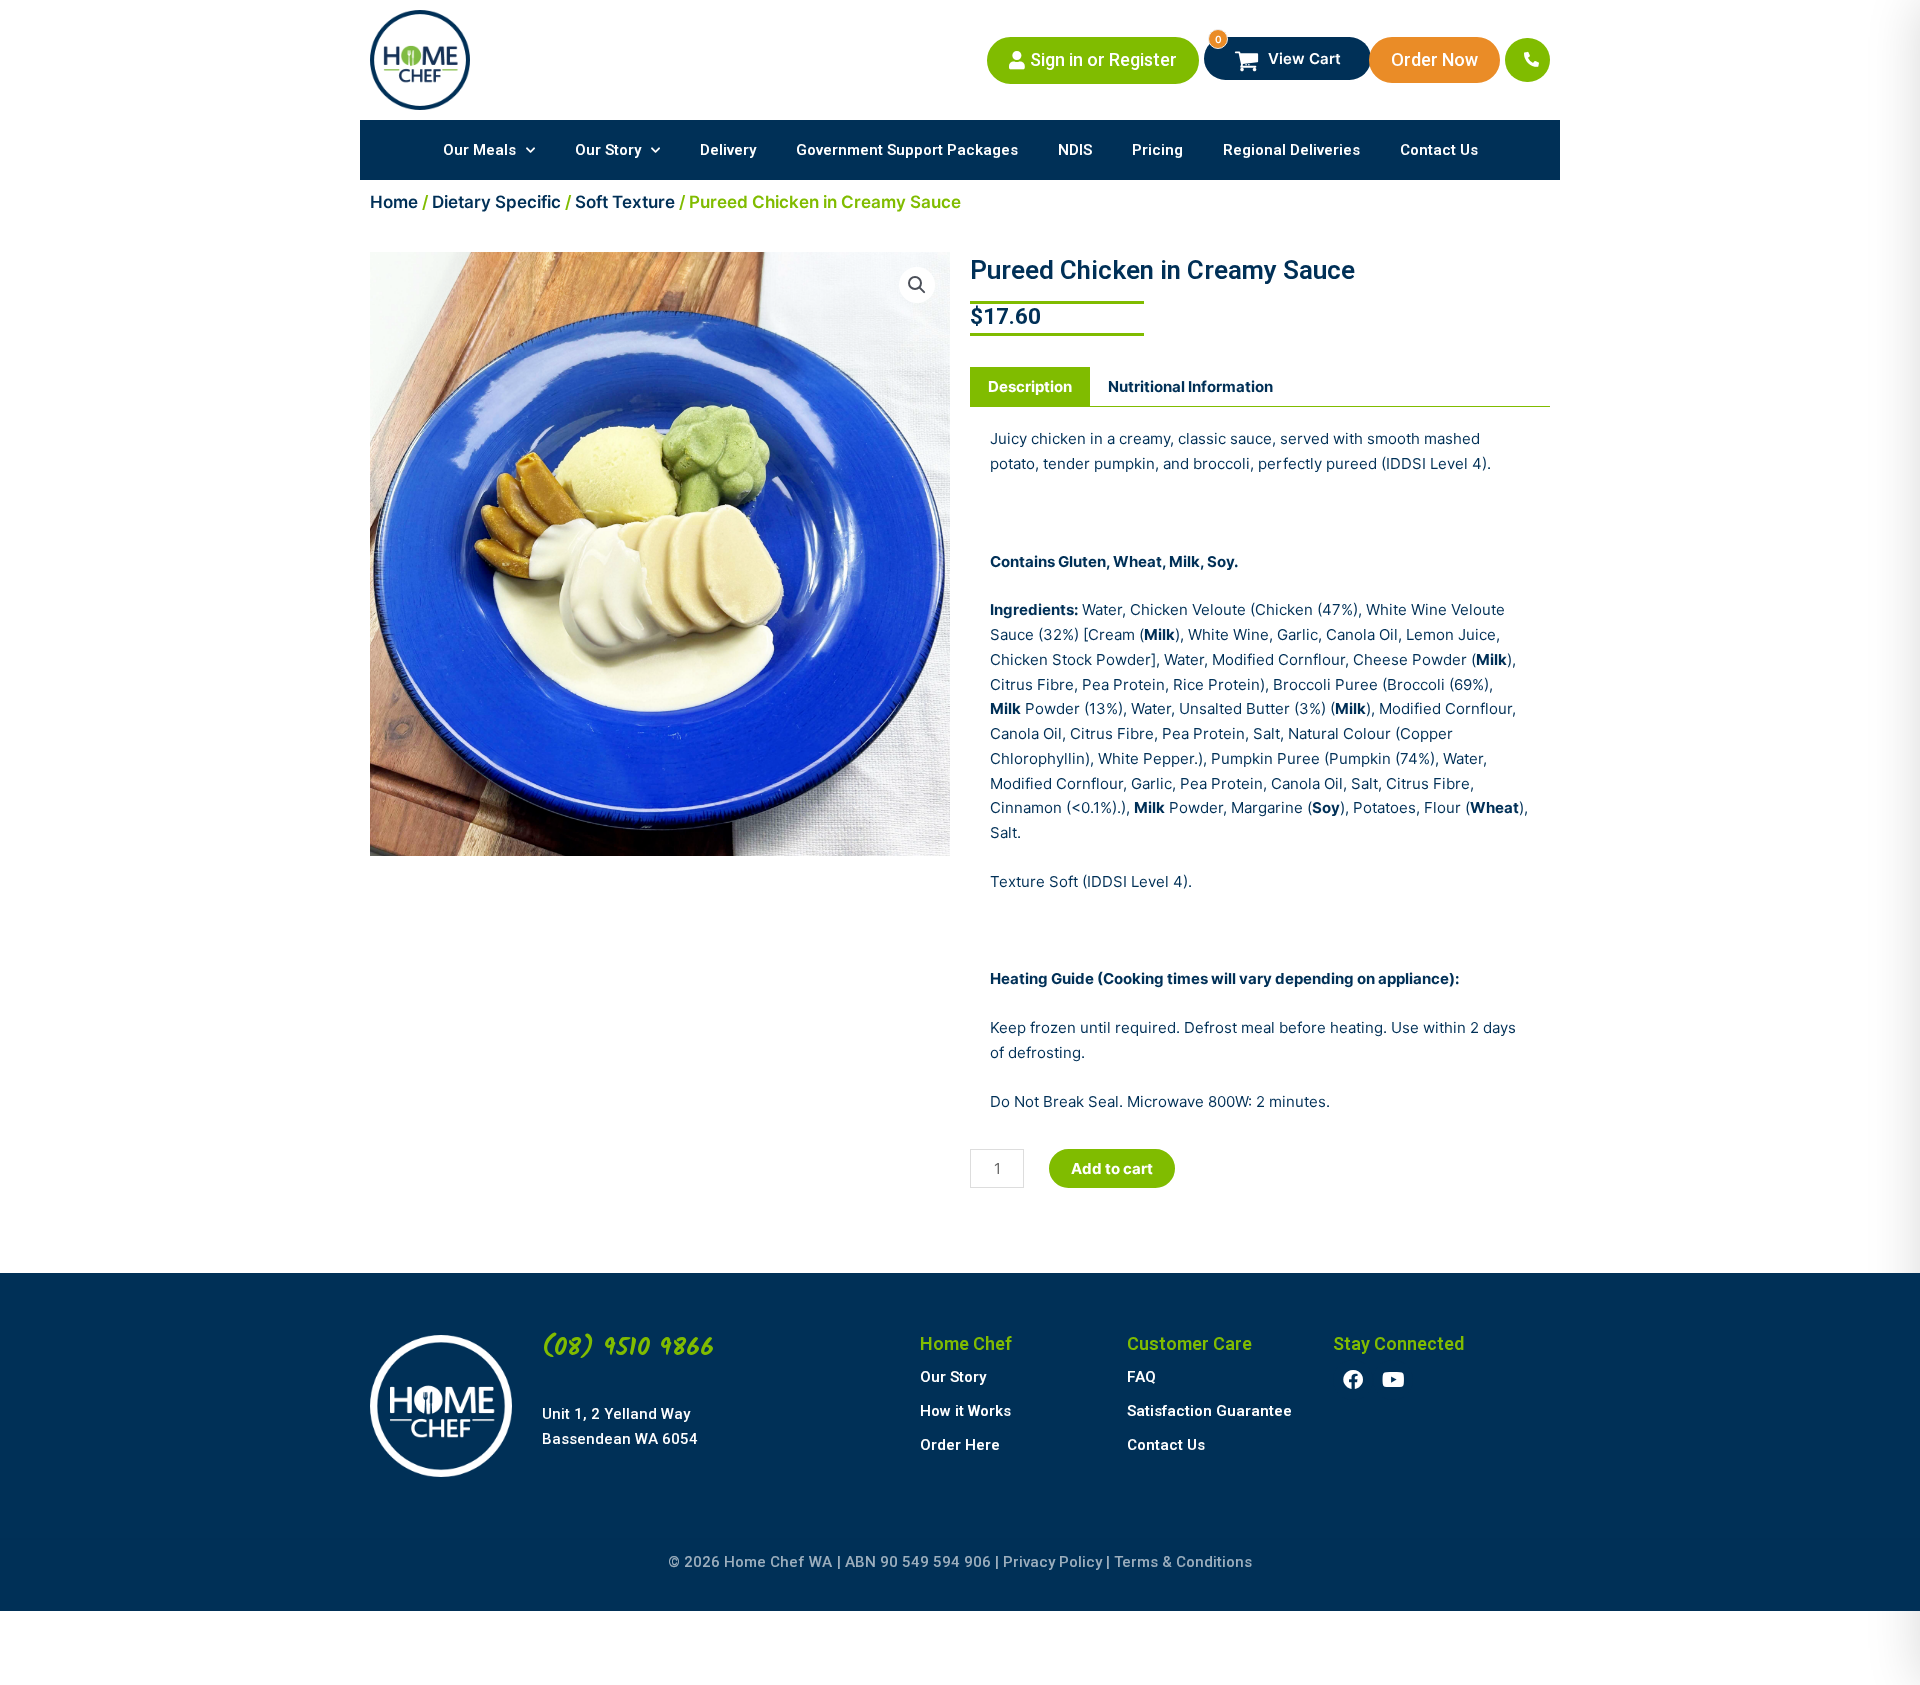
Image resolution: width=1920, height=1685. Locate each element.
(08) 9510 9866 (628, 1348)
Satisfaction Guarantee (1209, 1411)
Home (394, 202)
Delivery (728, 150)
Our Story (608, 150)
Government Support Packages (907, 150)
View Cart (1278, 52)
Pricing (1157, 150)
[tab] (1030, 387)
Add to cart (1112, 1168)
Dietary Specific (496, 202)
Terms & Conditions (1183, 1562)
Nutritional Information (1190, 386)
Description (1030, 386)
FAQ (1141, 1377)
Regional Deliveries (1291, 150)
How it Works (965, 1411)
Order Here (960, 1445)
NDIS (1075, 150)
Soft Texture (625, 202)
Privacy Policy (1052, 1562)
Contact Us (1439, 150)
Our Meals (479, 150)
